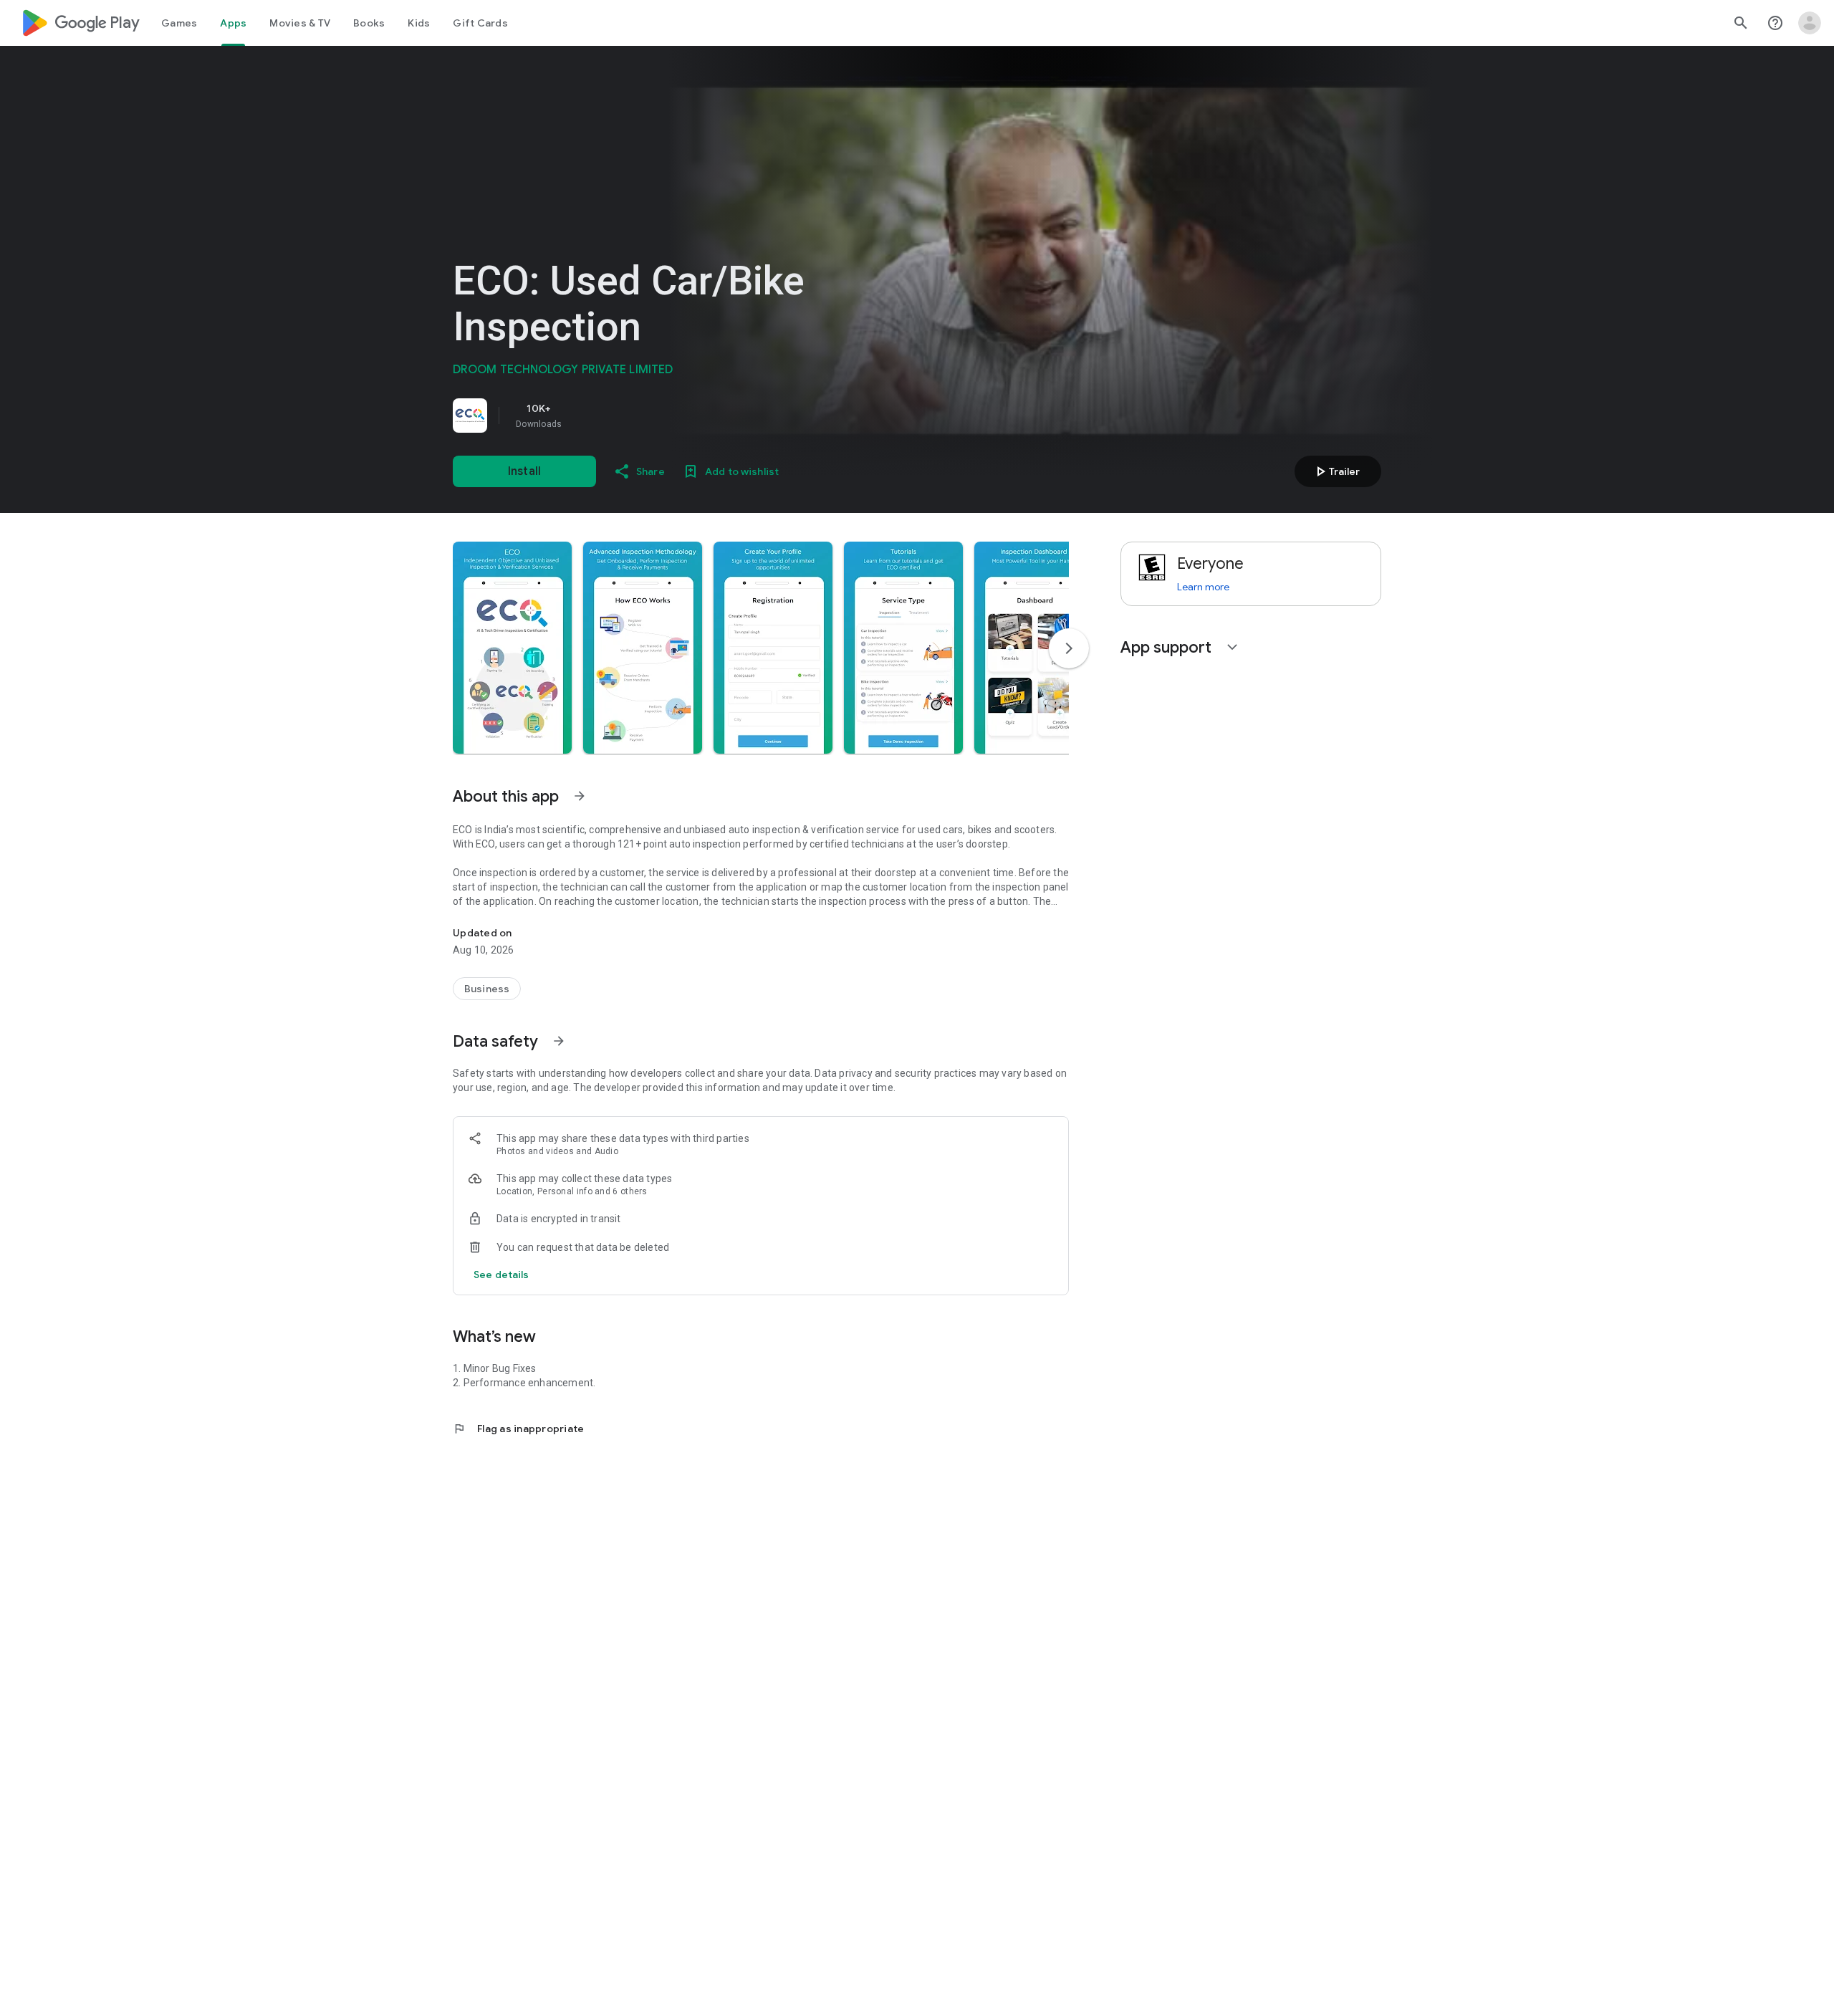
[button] (512, 648)
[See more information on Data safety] (559, 1041)
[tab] (179, 23)
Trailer (1336, 471)
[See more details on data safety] (501, 1275)
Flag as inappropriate (518, 1429)
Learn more (1203, 587)
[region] (653, 416)
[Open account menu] (1810, 23)
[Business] (487, 989)
